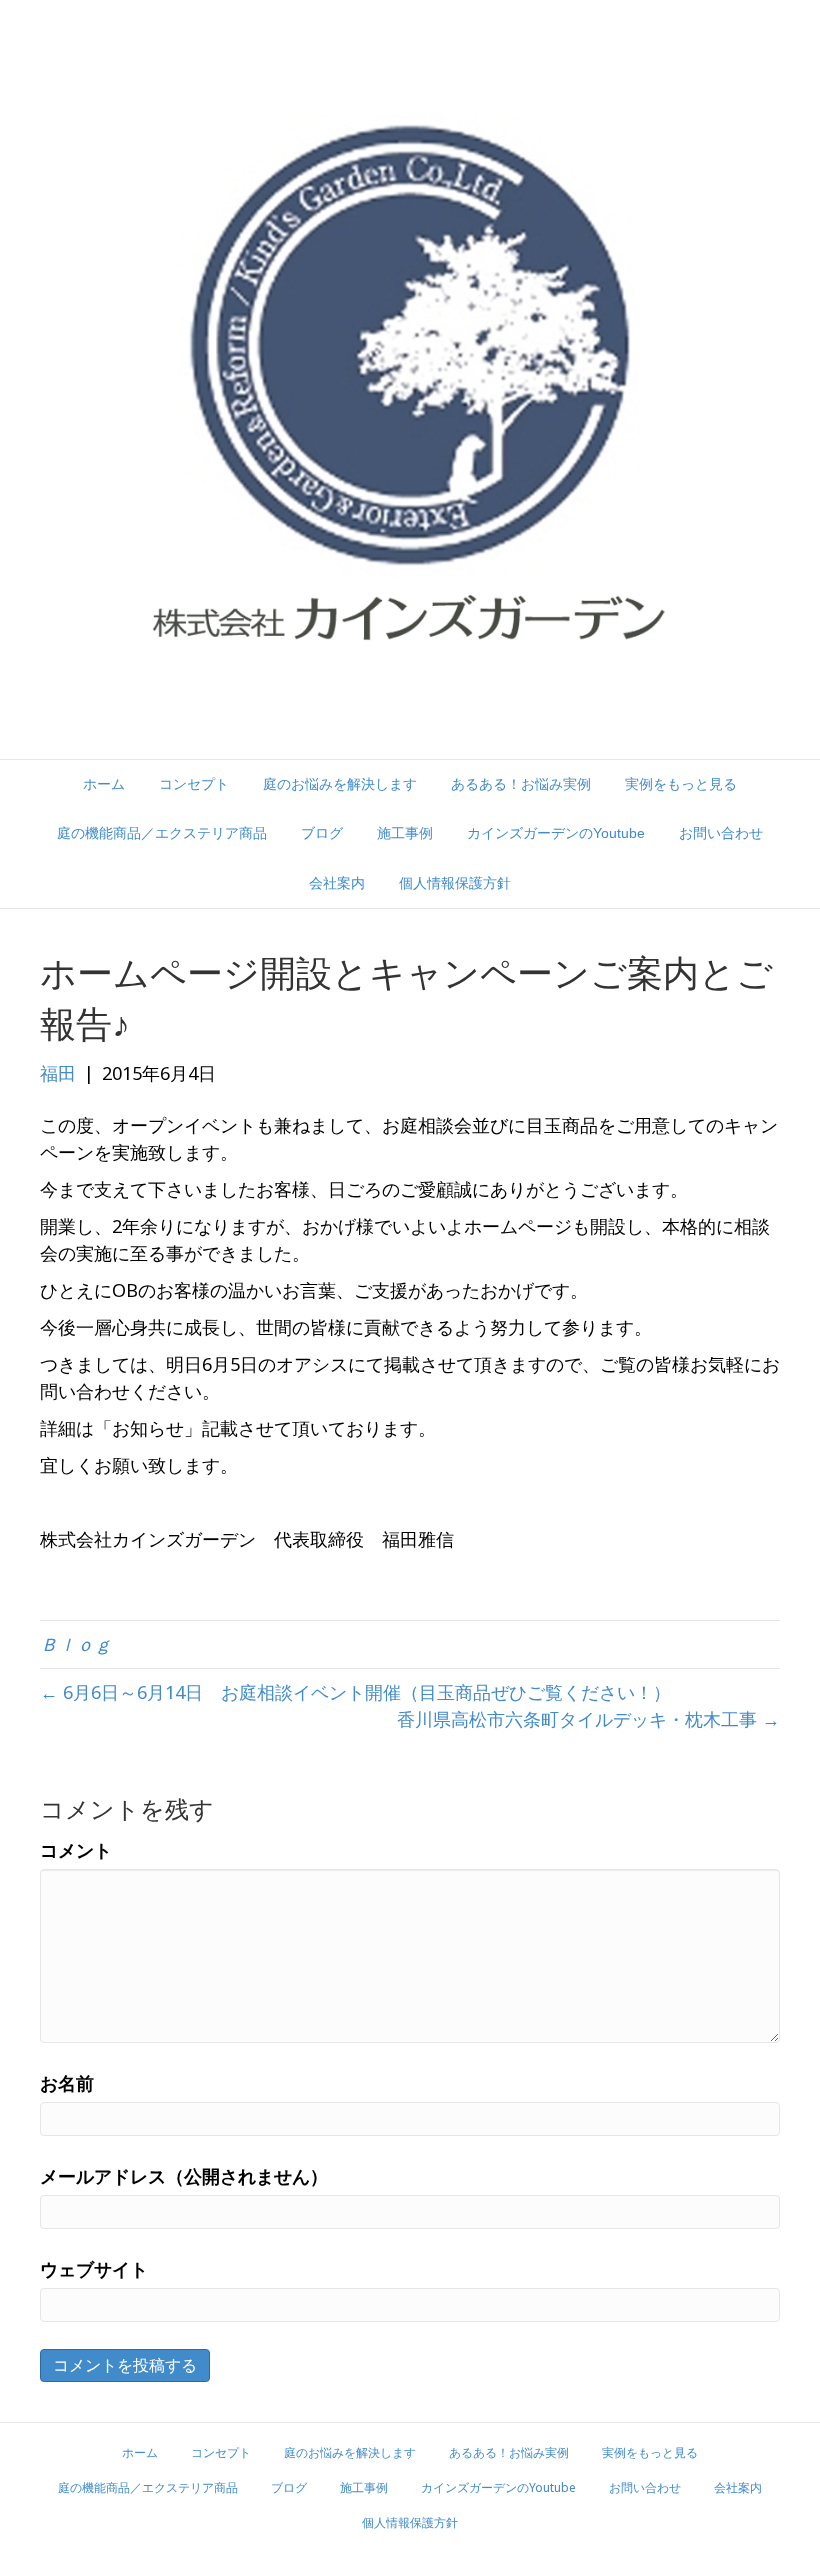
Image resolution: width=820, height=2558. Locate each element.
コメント (76, 1850)
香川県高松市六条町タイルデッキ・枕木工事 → (588, 1719)
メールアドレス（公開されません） (184, 2176)
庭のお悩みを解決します (340, 784)
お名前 (67, 2083)
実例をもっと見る (681, 784)
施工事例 (405, 833)
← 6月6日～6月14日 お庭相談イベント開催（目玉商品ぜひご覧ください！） (355, 1692)
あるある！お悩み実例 (521, 784)
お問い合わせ (721, 833)
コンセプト (194, 784)
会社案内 (337, 883)
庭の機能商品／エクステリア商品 (162, 833)
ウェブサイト (94, 2269)
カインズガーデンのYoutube (556, 833)
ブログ (322, 833)
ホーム (104, 784)
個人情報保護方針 (455, 883)
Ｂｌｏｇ (76, 1644)
